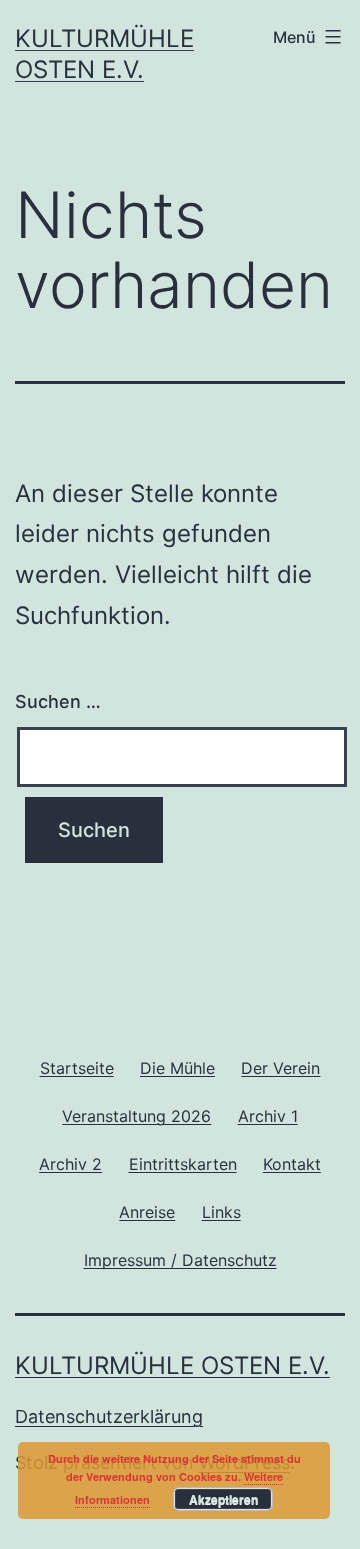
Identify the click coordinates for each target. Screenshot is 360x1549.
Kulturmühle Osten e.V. (172, 1365)
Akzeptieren (223, 1499)
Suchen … (58, 701)
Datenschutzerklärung (109, 1416)
